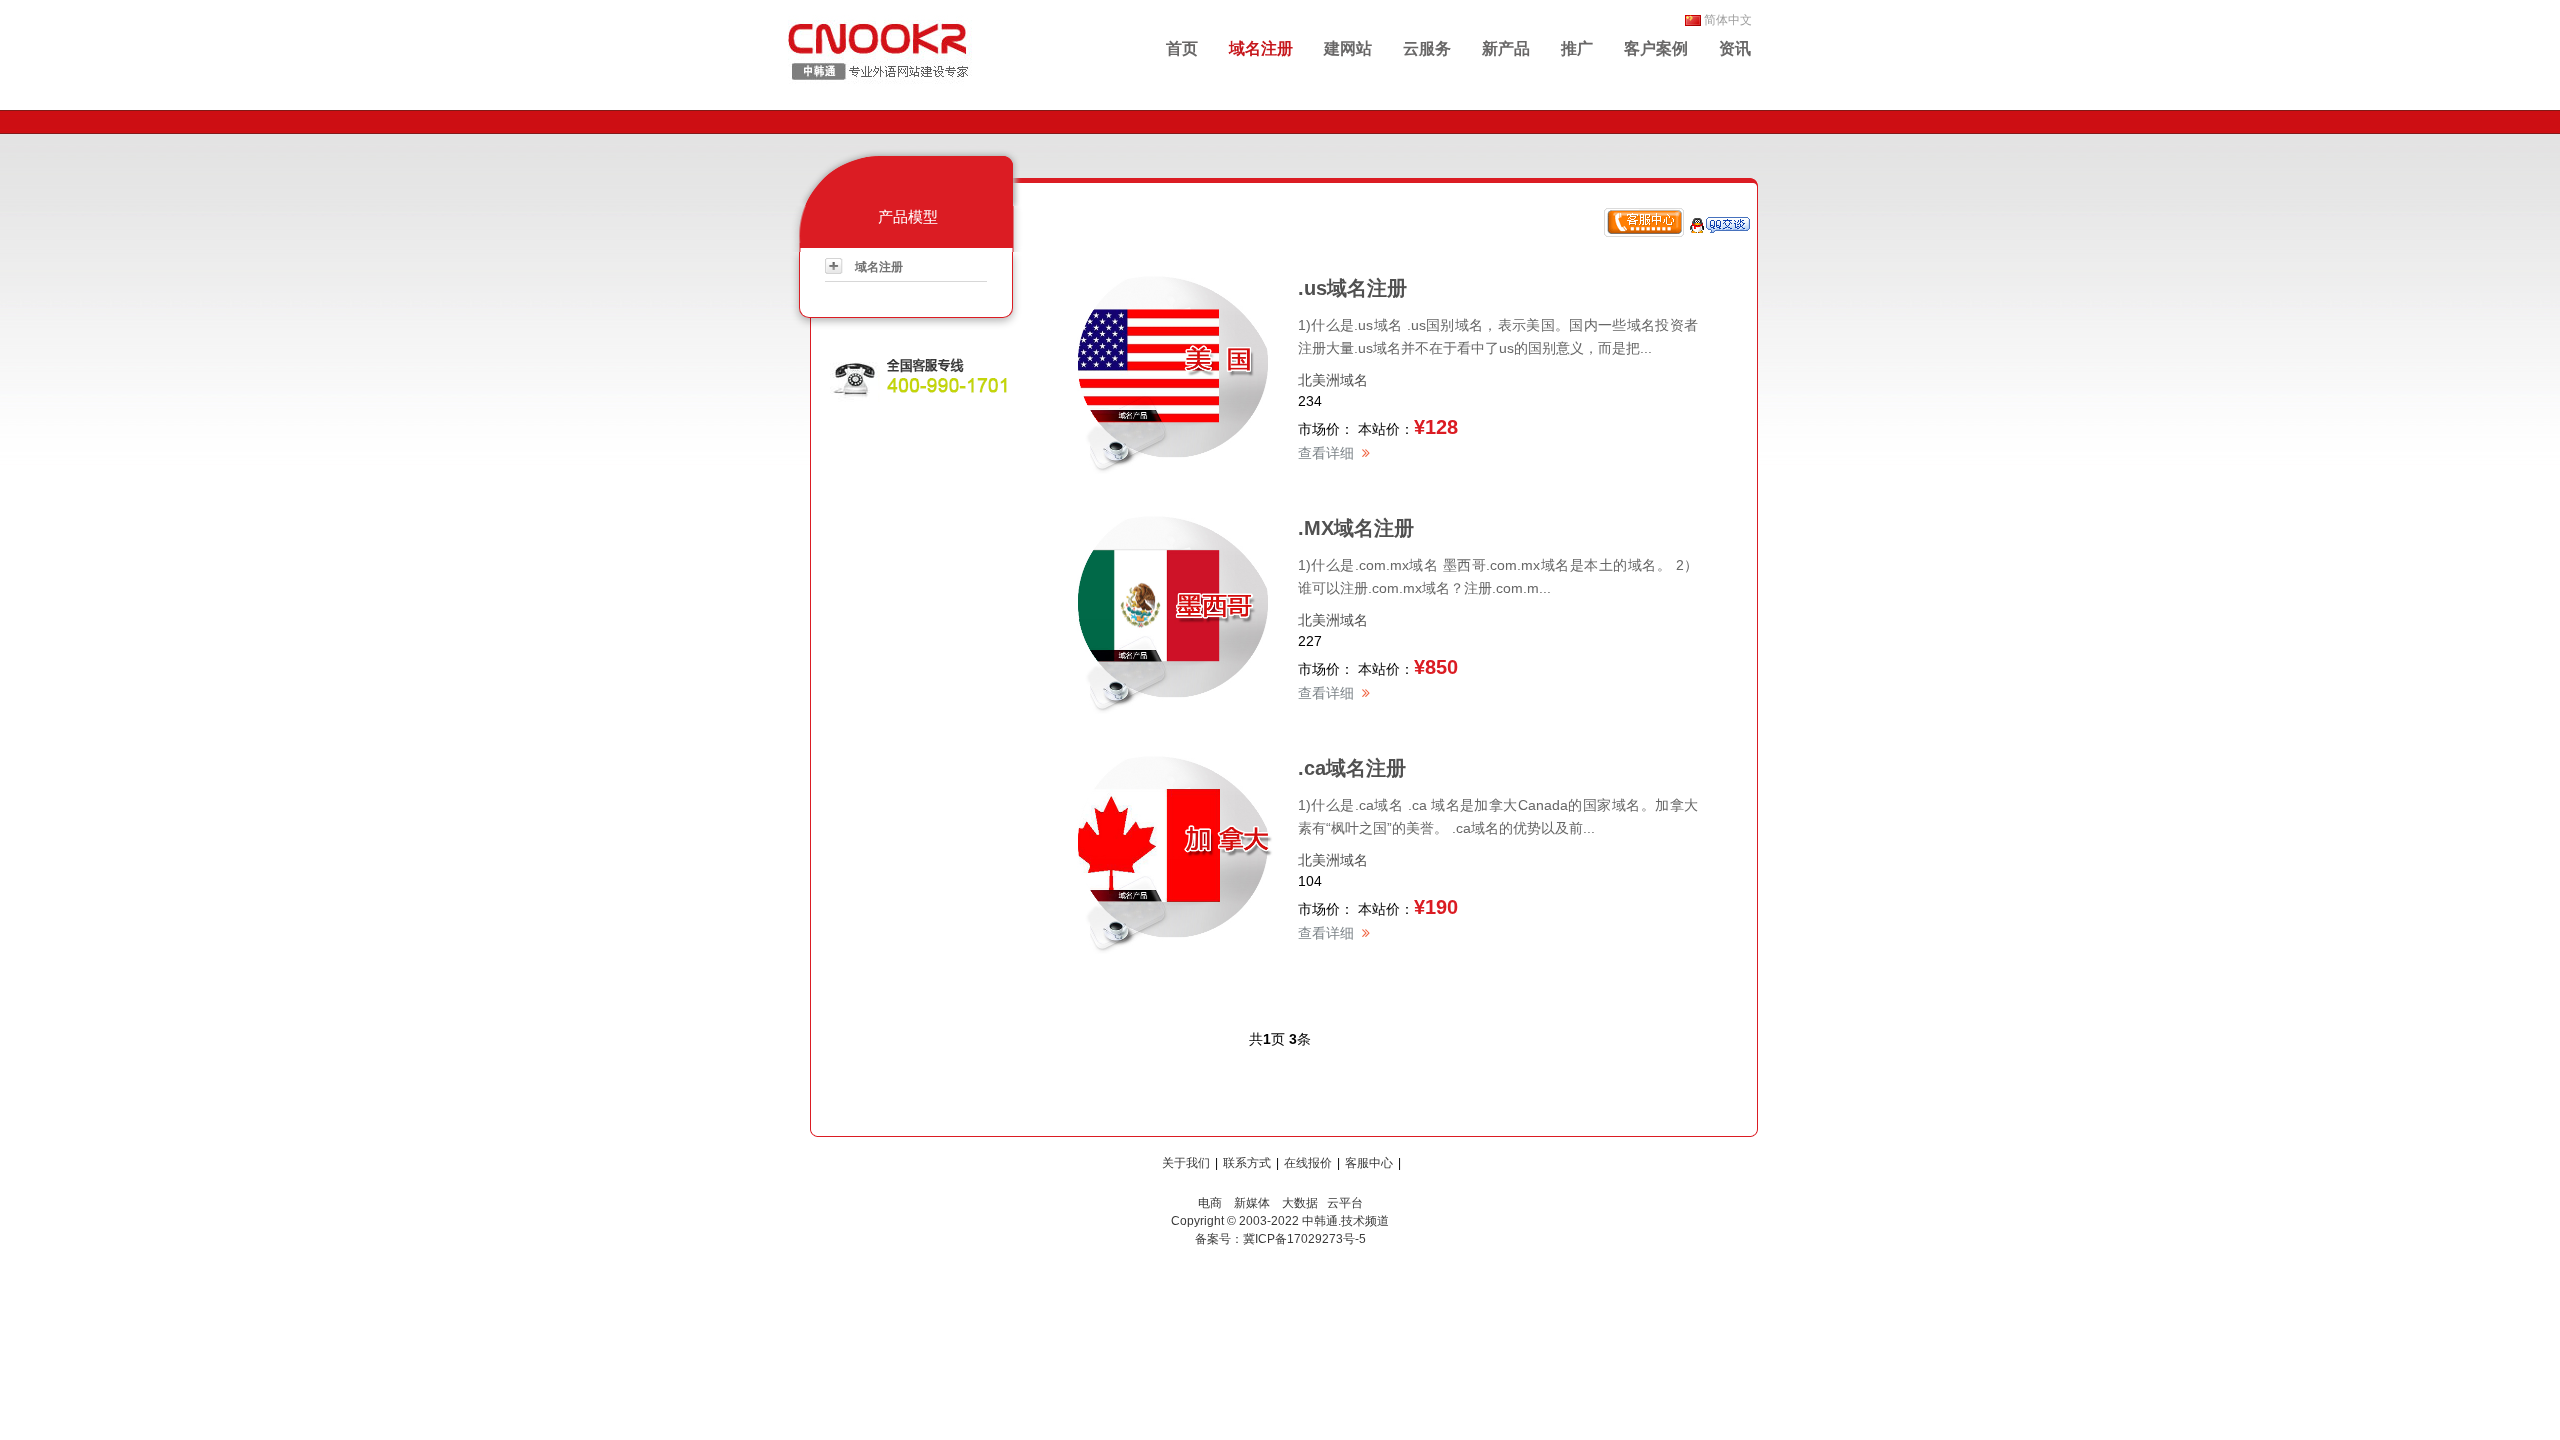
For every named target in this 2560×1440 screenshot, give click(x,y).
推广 (1577, 48)
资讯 (1735, 48)
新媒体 (1252, 1203)
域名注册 (1261, 48)
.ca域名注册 (1352, 768)
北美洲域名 (1333, 380)
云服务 (1427, 48)
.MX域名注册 (1356, 528)
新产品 (1506, 48)
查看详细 (1326, 453)
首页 (1182, 48)
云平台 (1345, 1203)
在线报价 (1308, 1163)
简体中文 (1728, 20)
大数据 (1300, 1203)
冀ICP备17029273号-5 (1304, 1239)
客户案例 (1656, 48)
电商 (1210, 1203)
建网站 (1348, 48)
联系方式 (1247, 1163)
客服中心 (1369, 1163)
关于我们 (1186, 1163)
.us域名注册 (1352, 288)
